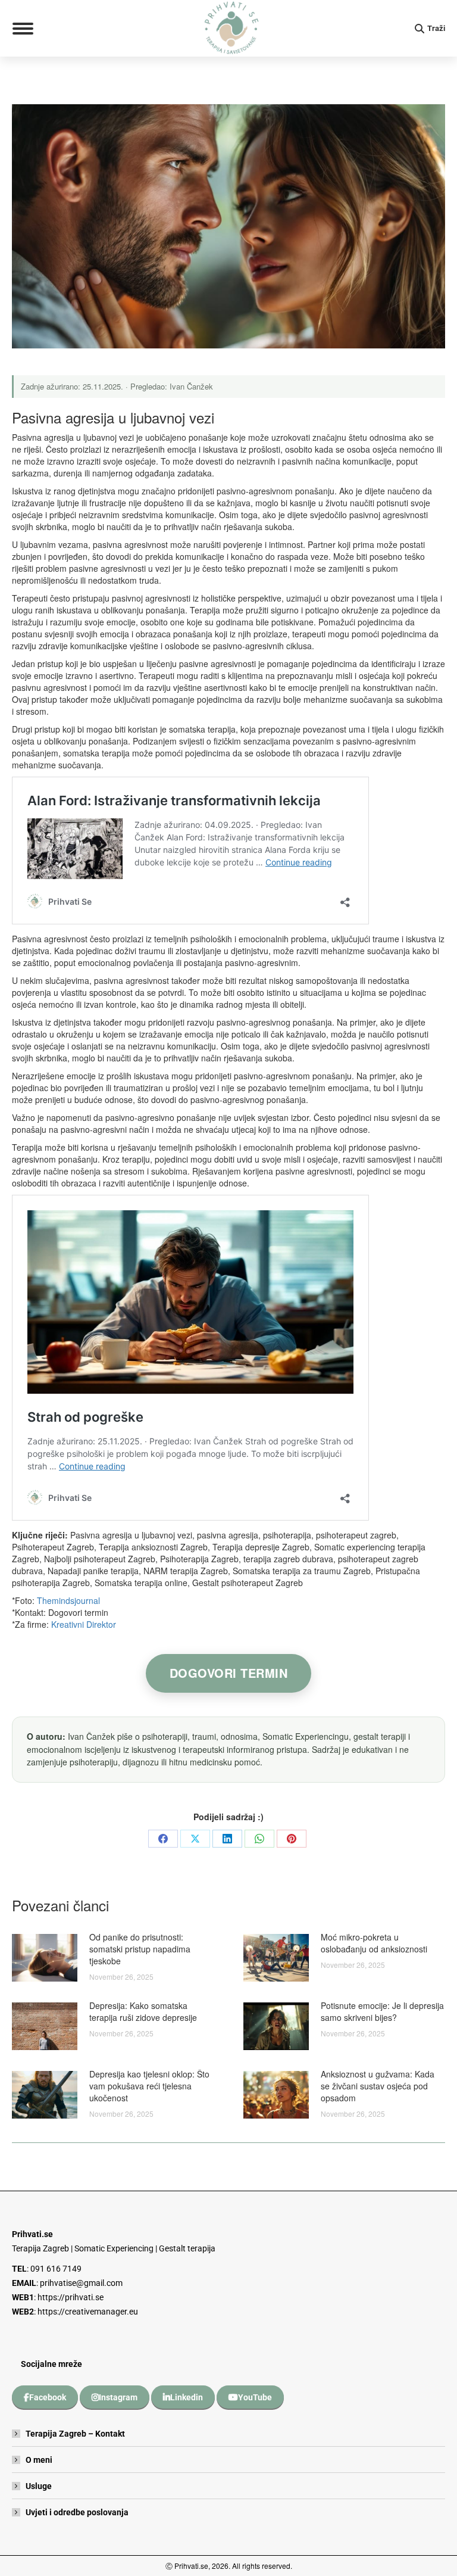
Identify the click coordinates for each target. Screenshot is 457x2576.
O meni (39, 2460)
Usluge (39, 2486)
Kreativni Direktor (84, 1624)
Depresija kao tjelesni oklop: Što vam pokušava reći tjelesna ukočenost (149, 2086)
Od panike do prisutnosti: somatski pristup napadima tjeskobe (140, 1949)
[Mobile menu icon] (23, 29)
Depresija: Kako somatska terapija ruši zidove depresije (143, 2011)
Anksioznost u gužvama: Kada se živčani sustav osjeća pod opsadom (378, 2086)
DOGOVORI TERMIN (229, 1673)
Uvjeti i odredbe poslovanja (77, 2512)
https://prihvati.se (71, 2297)
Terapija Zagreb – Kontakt (75, 2434)
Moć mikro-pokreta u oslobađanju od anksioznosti (374, 1943)
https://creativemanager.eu (88, 2312)
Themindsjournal (68, 1600)
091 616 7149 (56, 2269)
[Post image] (45, 1958)
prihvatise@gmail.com (81, 2283)
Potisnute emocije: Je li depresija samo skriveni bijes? (382, 2011)
